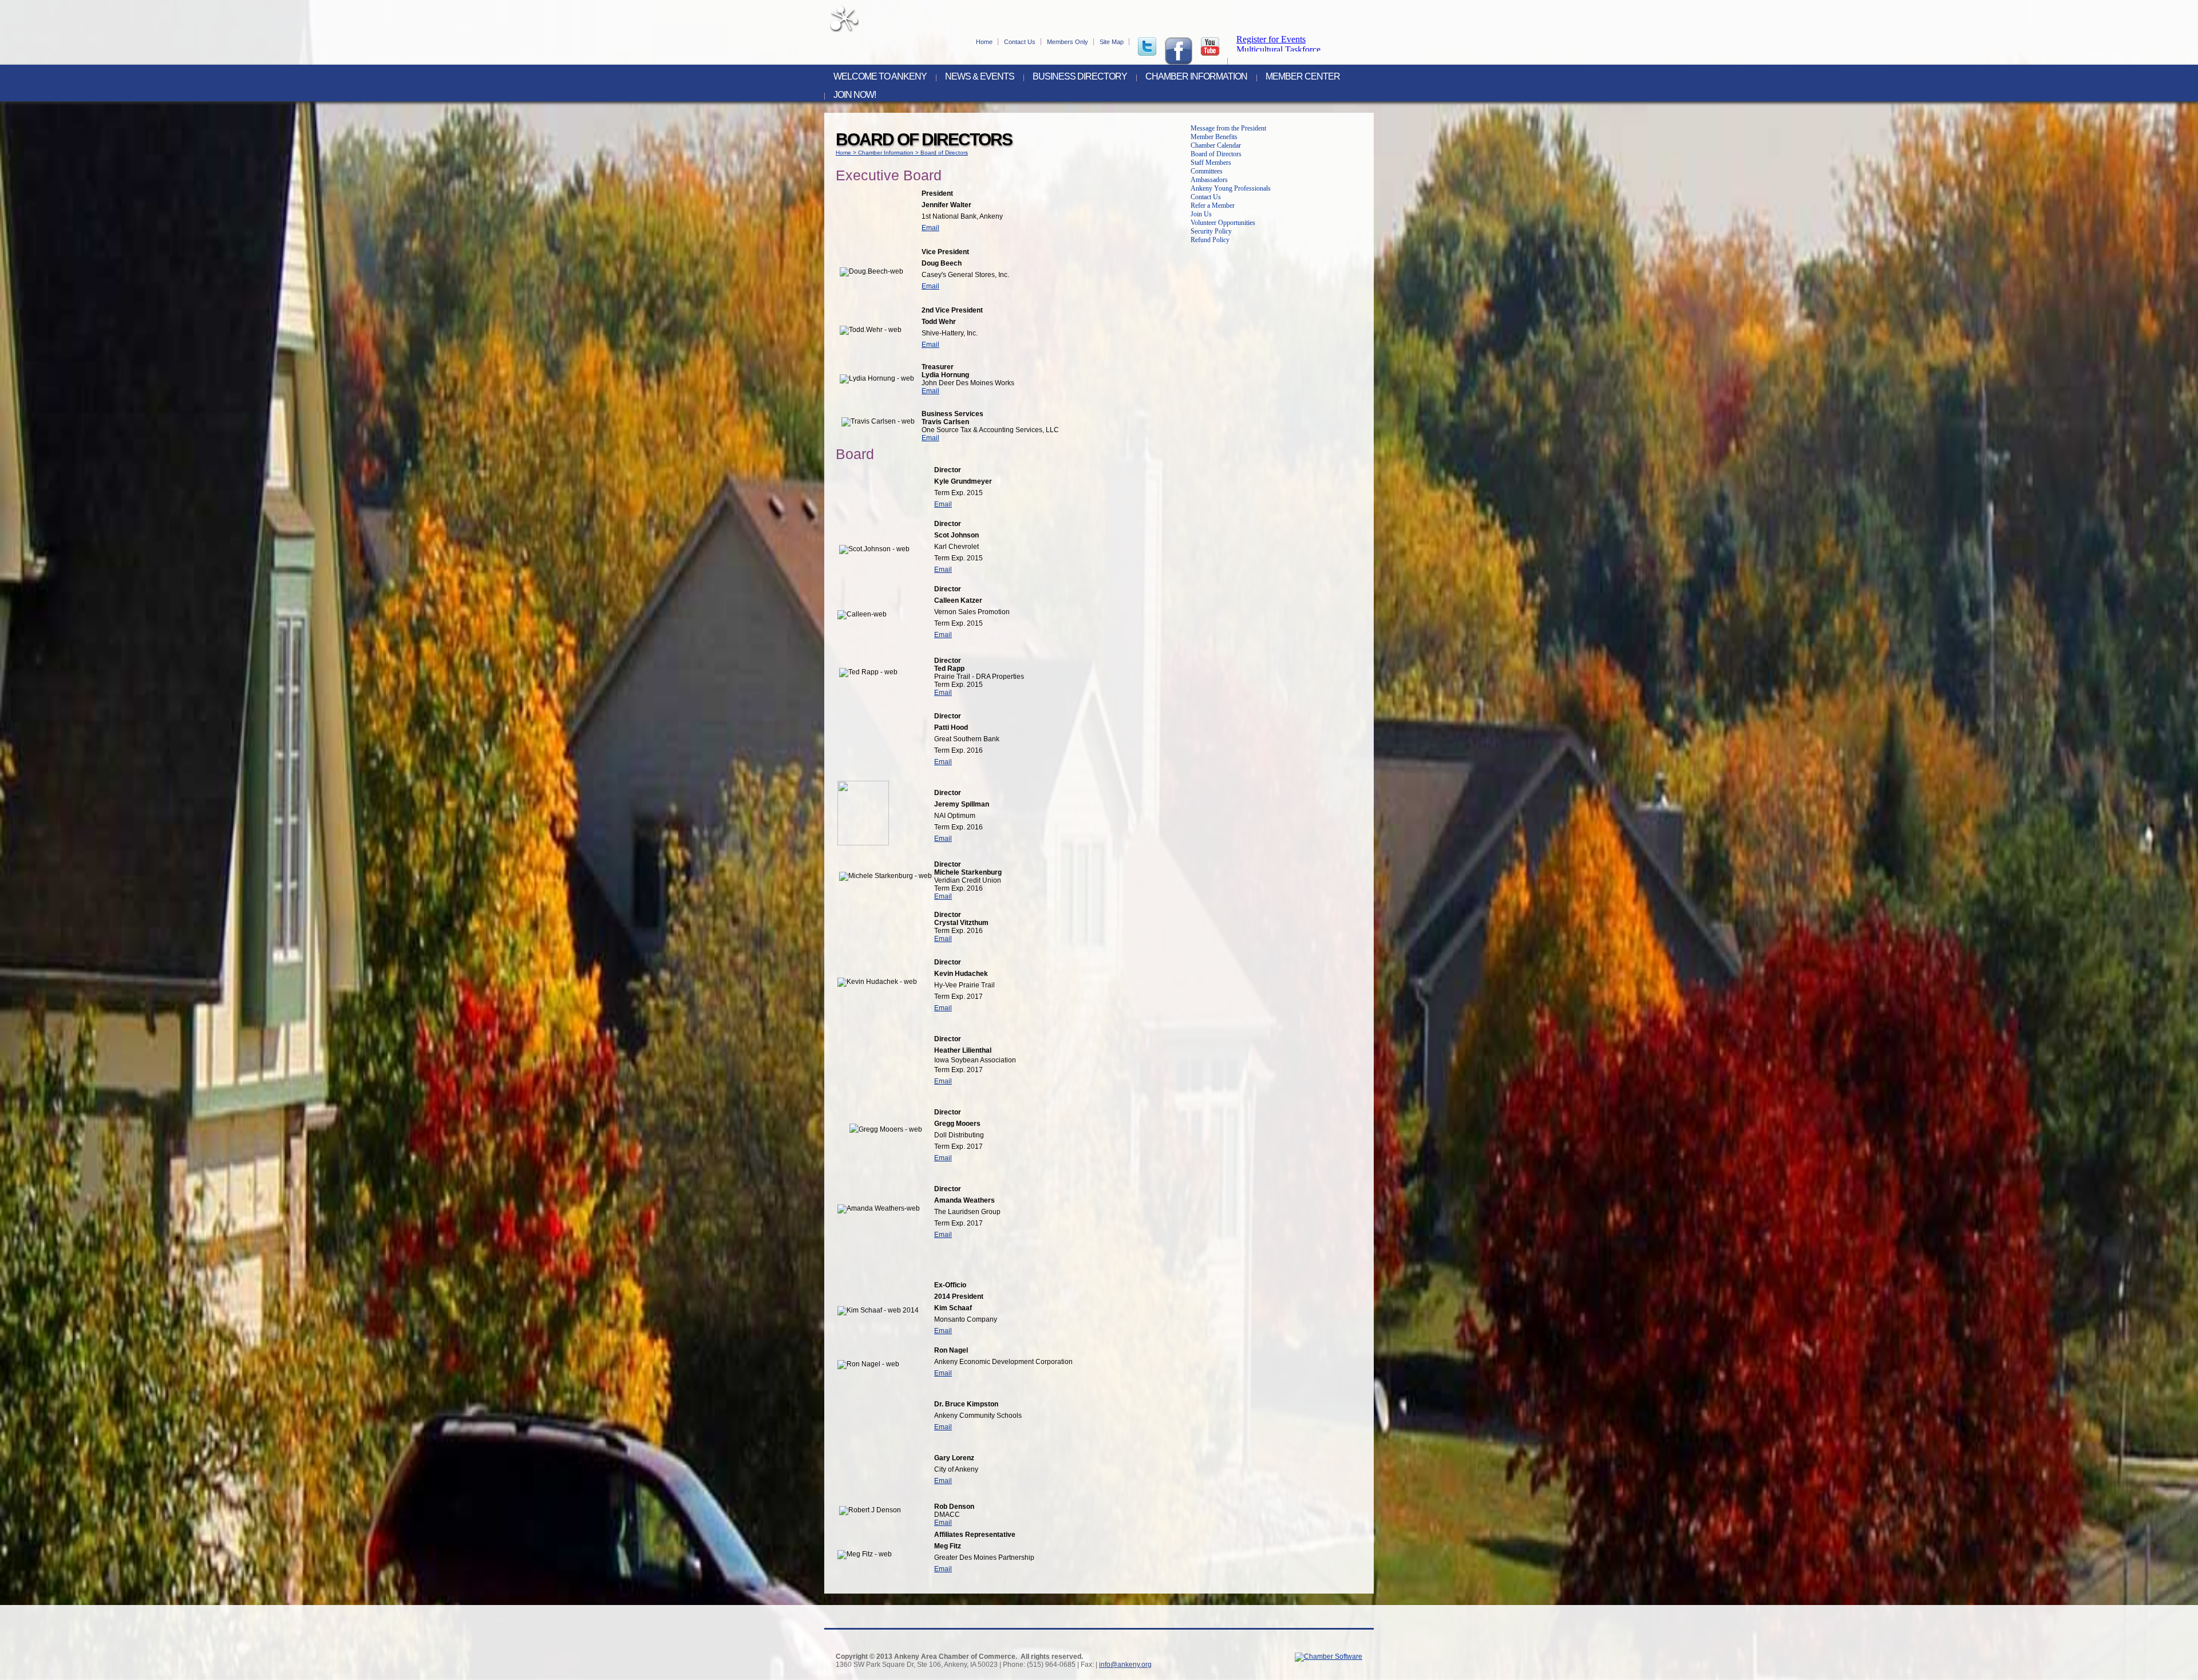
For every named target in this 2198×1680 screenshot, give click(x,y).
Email (930, 228)
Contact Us (1020, 42)
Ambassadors (1209, 180)
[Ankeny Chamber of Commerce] (844, 30)
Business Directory (1080, 77)
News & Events (980, 77)
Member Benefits (1214, 137)
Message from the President (1228, 128)
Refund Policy (1210, 240)
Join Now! (855, 95)
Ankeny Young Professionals (1231, 188)
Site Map (1112, 42)
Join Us (1201, 214)
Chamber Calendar (1216, 145)
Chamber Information (1196, 77)
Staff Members (1211, 163)
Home (984, 42)
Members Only (1068, 42)
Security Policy (1211, 231)
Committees (1207, 171)
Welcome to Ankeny (880, 77)
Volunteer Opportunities (1223, 223)
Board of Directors (944, 153)
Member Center (1303, 77)
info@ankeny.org (1125, 1665)
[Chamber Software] (1329, 1657)
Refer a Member (1213, 205)
